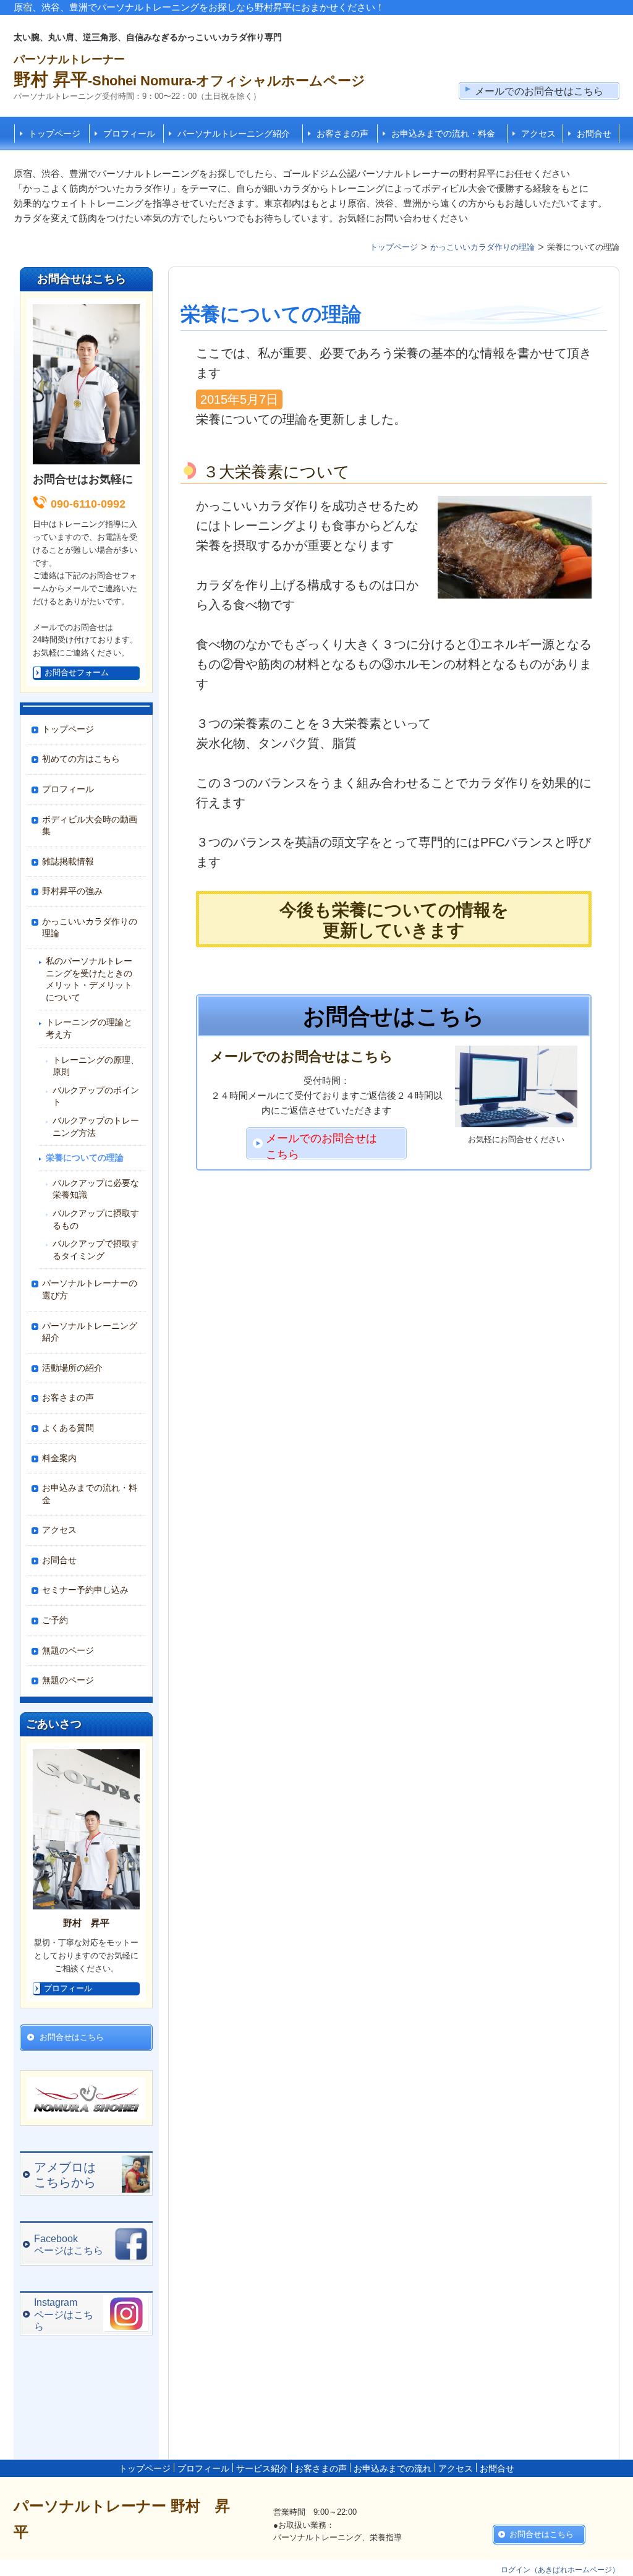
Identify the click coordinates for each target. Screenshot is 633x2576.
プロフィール (129, 134)
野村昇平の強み (72, 891)
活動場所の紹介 (72, 1368)
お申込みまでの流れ (393, 2468)
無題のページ (68, 1650)
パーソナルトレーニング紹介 (234, 134)
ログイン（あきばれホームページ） (560, 2570)
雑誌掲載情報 (68, 861)
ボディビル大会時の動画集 (90, 825)
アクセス (538, 134)
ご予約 (55, 1620)
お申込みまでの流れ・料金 (443, 134)
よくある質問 (68, 1428)
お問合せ (594, 134)
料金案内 (59, 1458)
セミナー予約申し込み (85, 1590)
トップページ (54, 134)
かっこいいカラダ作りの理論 (90, 928)
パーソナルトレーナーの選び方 (90, 1289)
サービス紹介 (262, 2468)
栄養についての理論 (85, 1158)
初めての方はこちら (81, 759)
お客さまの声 (342, 134)
